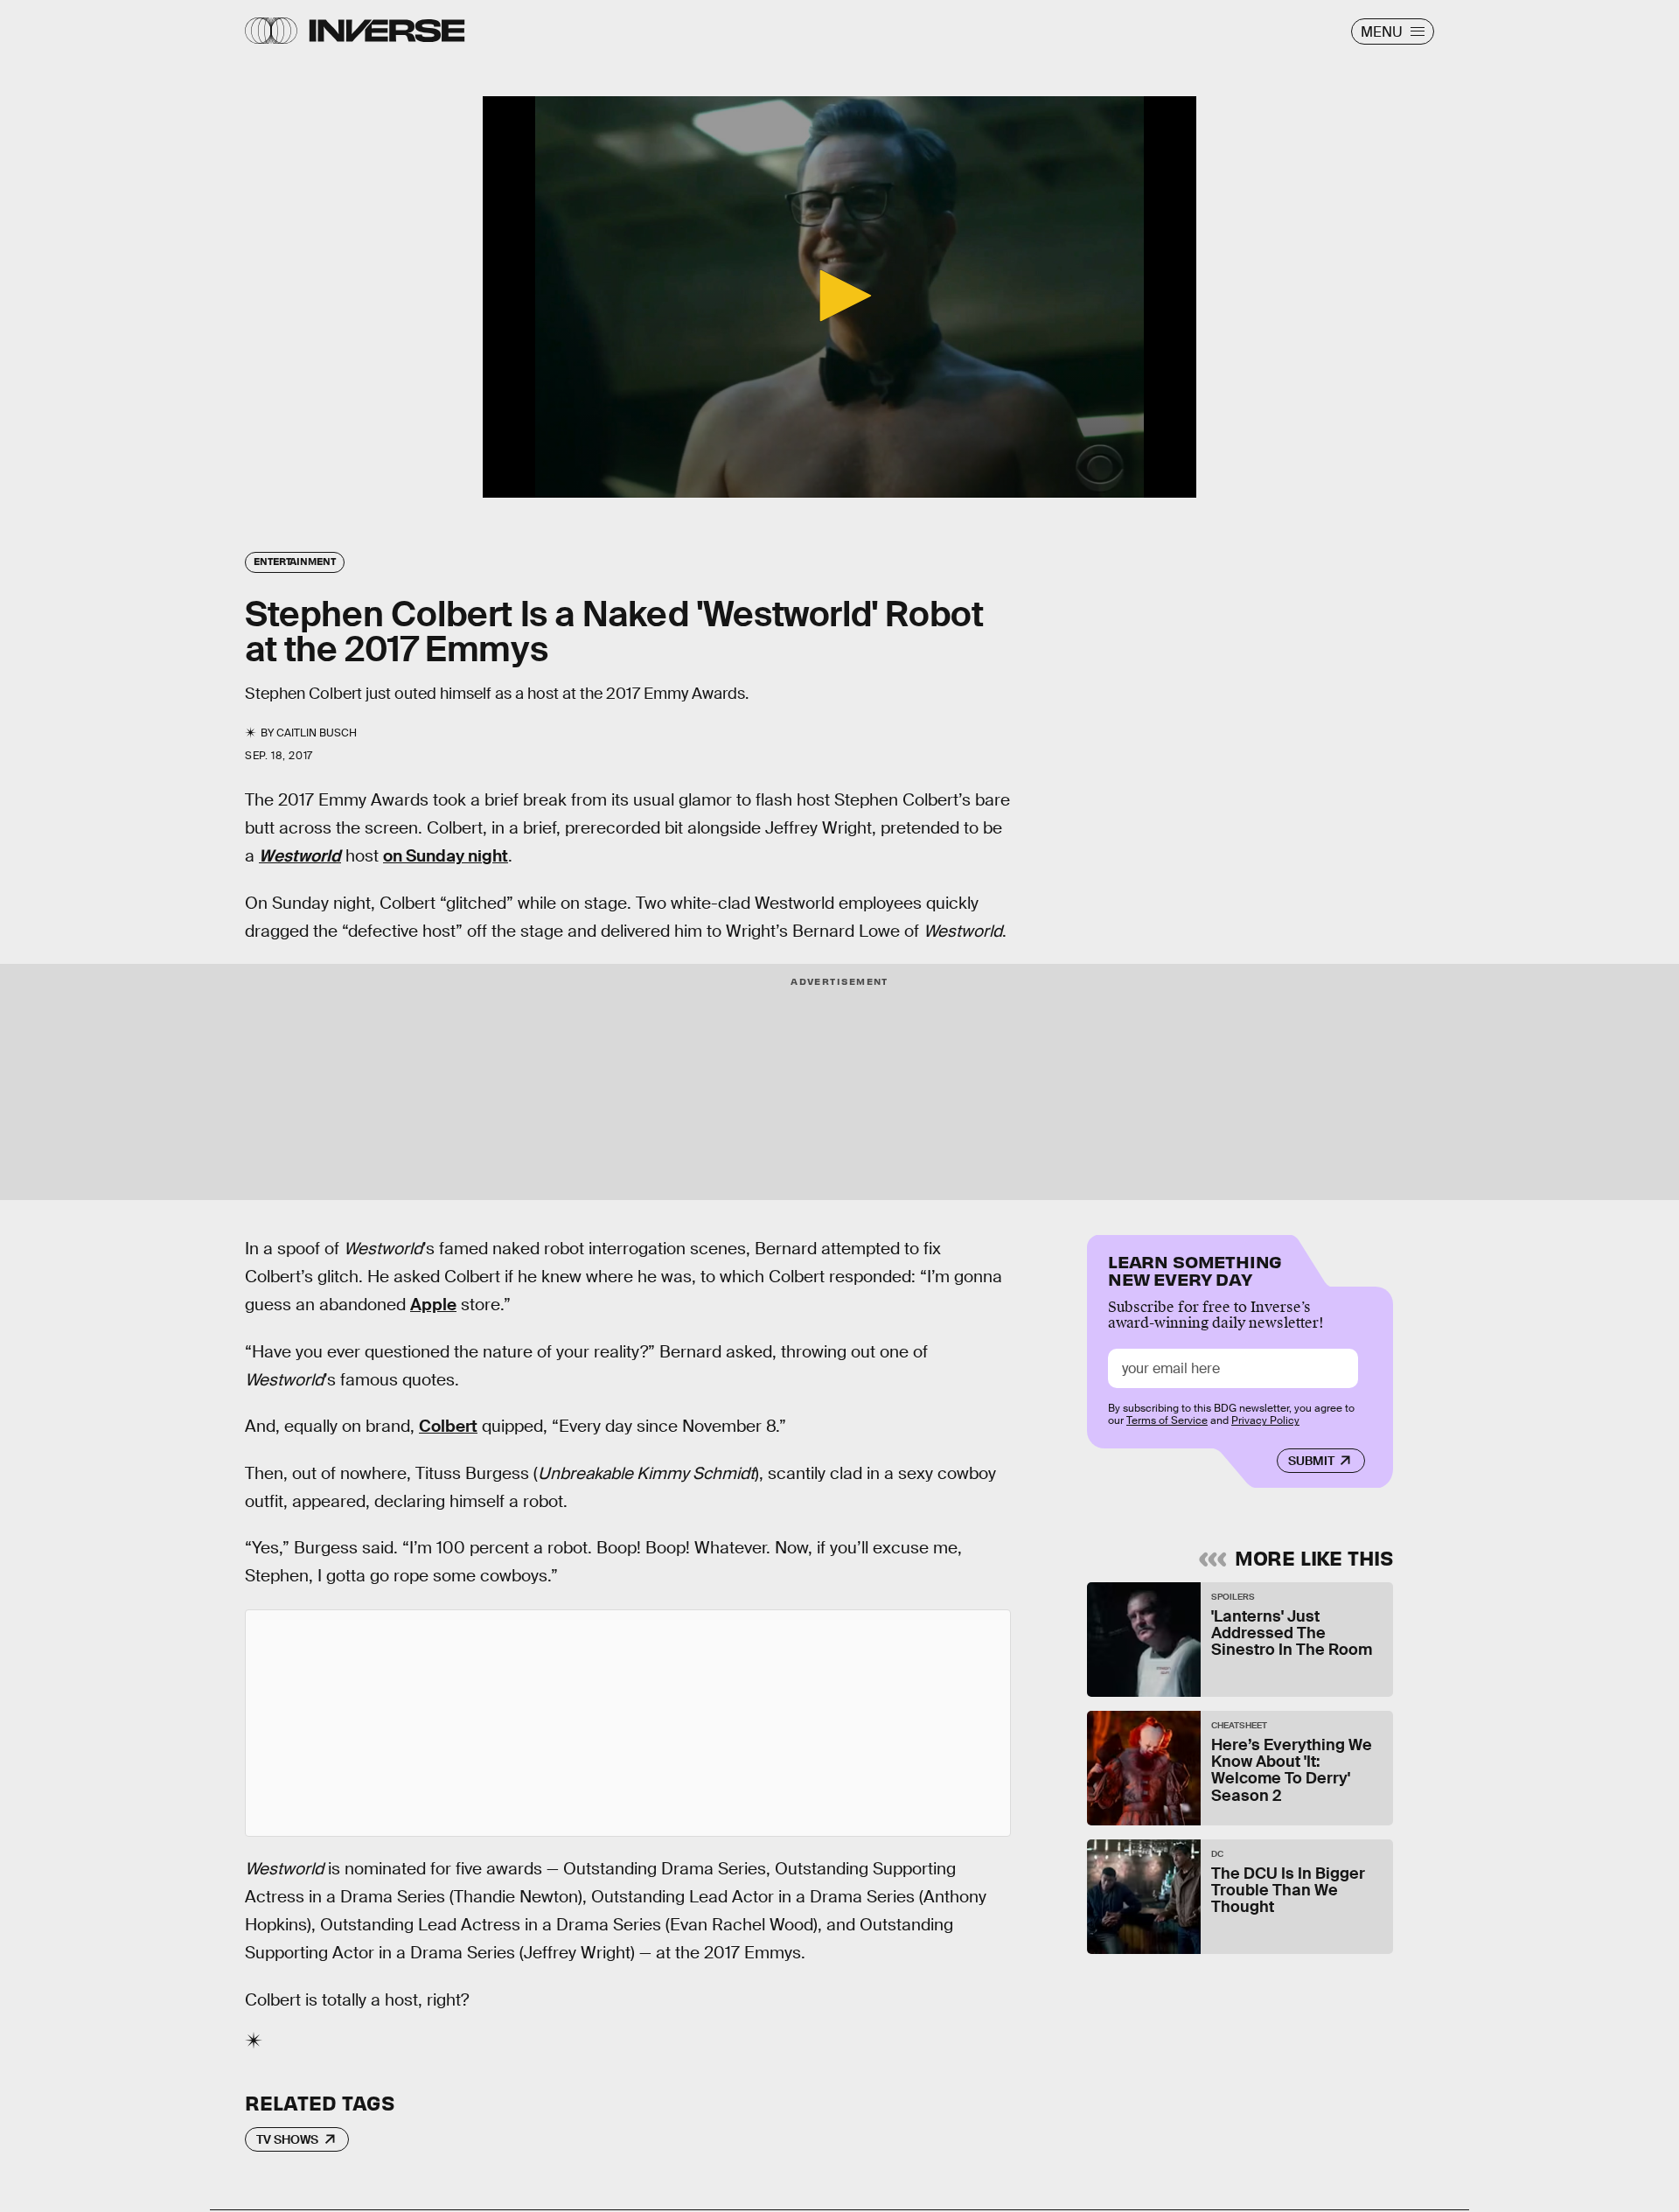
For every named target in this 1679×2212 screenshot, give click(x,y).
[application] (839, 297)
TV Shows (287, 2139)
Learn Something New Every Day (1195, 1269)
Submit (1311, 1461)
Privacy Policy (1265, 1420)
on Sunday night (446, 856)
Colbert (448, 1426)
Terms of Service (1167, 1420)
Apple (433, 1305)
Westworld (300, 856)
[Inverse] (387, 31)
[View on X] (628, 1723)
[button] (839, 296)
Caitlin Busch (317, 733)
